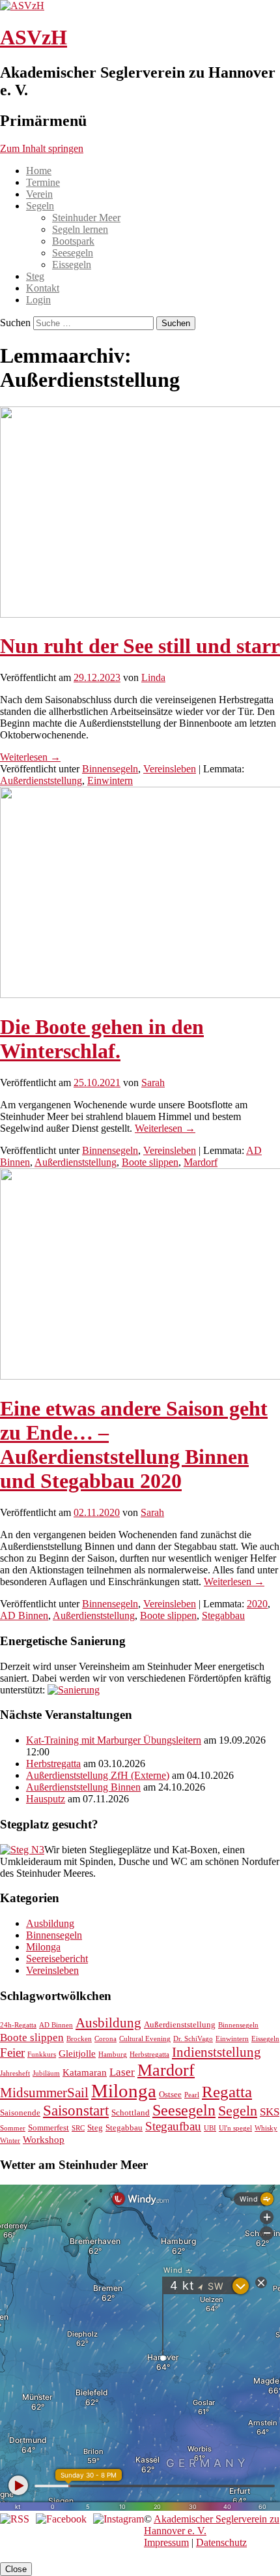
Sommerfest (49, 2128)
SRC (78, 2128)
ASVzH (34, 37)
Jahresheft (15, 2073)
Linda (153, 677)
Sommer (13, 2128)
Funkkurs (42, 2054)
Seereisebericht (57, 1959)
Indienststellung (217, 2052)
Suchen (15, 323)
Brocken (79, 2039)
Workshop (44, 2139)
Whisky (266, 2128)
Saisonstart (76, 2111)
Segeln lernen (80, 229)
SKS (270, 2112)
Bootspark (73, 241)
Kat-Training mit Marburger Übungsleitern (114, 1740)
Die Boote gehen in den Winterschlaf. (102, 1039)
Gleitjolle (77, 2053)
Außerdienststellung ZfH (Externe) (98, 1775)
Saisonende (20, 2113)
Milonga (43, 1947)
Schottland (131, 2113)
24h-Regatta (18, 2025)
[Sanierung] (74, 1690)
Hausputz (46, 1799)
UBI (210, 2128)
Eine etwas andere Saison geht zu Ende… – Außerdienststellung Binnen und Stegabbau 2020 (134, 1445)
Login (38, 300)
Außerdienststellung (41, 780)
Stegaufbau (173, 2126)
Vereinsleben (170, 769)
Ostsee (170, 2094)
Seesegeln (73, 253)
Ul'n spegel (235, 2128)
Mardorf (201, 1162)
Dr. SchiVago (193, 2039)
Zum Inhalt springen (42, 148)
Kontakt (43, 288)
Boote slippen (150, 1162)
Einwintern (110, 780)
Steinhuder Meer (86, 218)
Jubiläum (46, 2073)
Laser (122, 2072)
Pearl (192, 2095)
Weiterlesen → (30, 757)
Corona (105, 2039)
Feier (12, 2053)
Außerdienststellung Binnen (83, 1787)
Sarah (153, 1083)
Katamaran (85, 2072)
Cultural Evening (145, 2039)
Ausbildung (50, 1923)
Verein (39, 194)
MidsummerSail (44, 2093)
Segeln (40, 206)
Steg (35, 276)
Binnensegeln (110, 769)
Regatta (227, 2092)
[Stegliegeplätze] (22, 1850)
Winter (10, 2141)
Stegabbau (223, 1615)
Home (39, 171)
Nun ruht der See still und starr (140, 646)
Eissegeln (72, 265)
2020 (257, 1604)
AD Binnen (24, 1615)
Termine (43, 182)
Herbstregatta (53, 1764)
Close (16, 2569)
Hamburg (113, 2054)
